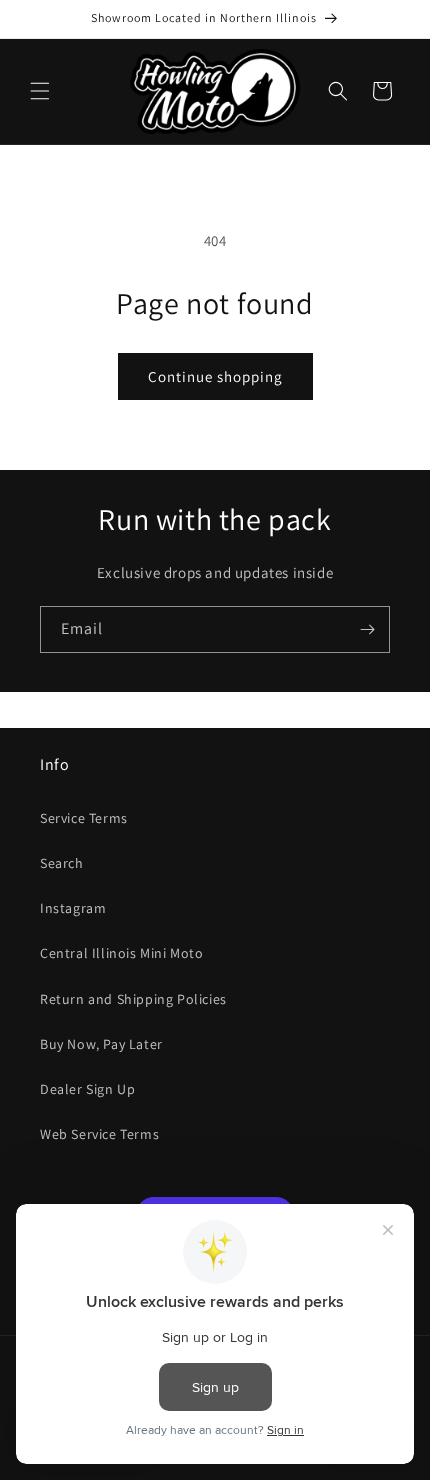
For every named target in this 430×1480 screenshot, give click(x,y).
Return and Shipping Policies (133, 999)
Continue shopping (215, 376)
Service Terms (84, 818)
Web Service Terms (99, 1134)
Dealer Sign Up (87, 1089)
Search (62, 863)
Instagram (73, 908)
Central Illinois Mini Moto (122, 953)
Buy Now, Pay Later (101, 1044)
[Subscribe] (367, 629)
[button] (40, 91)
